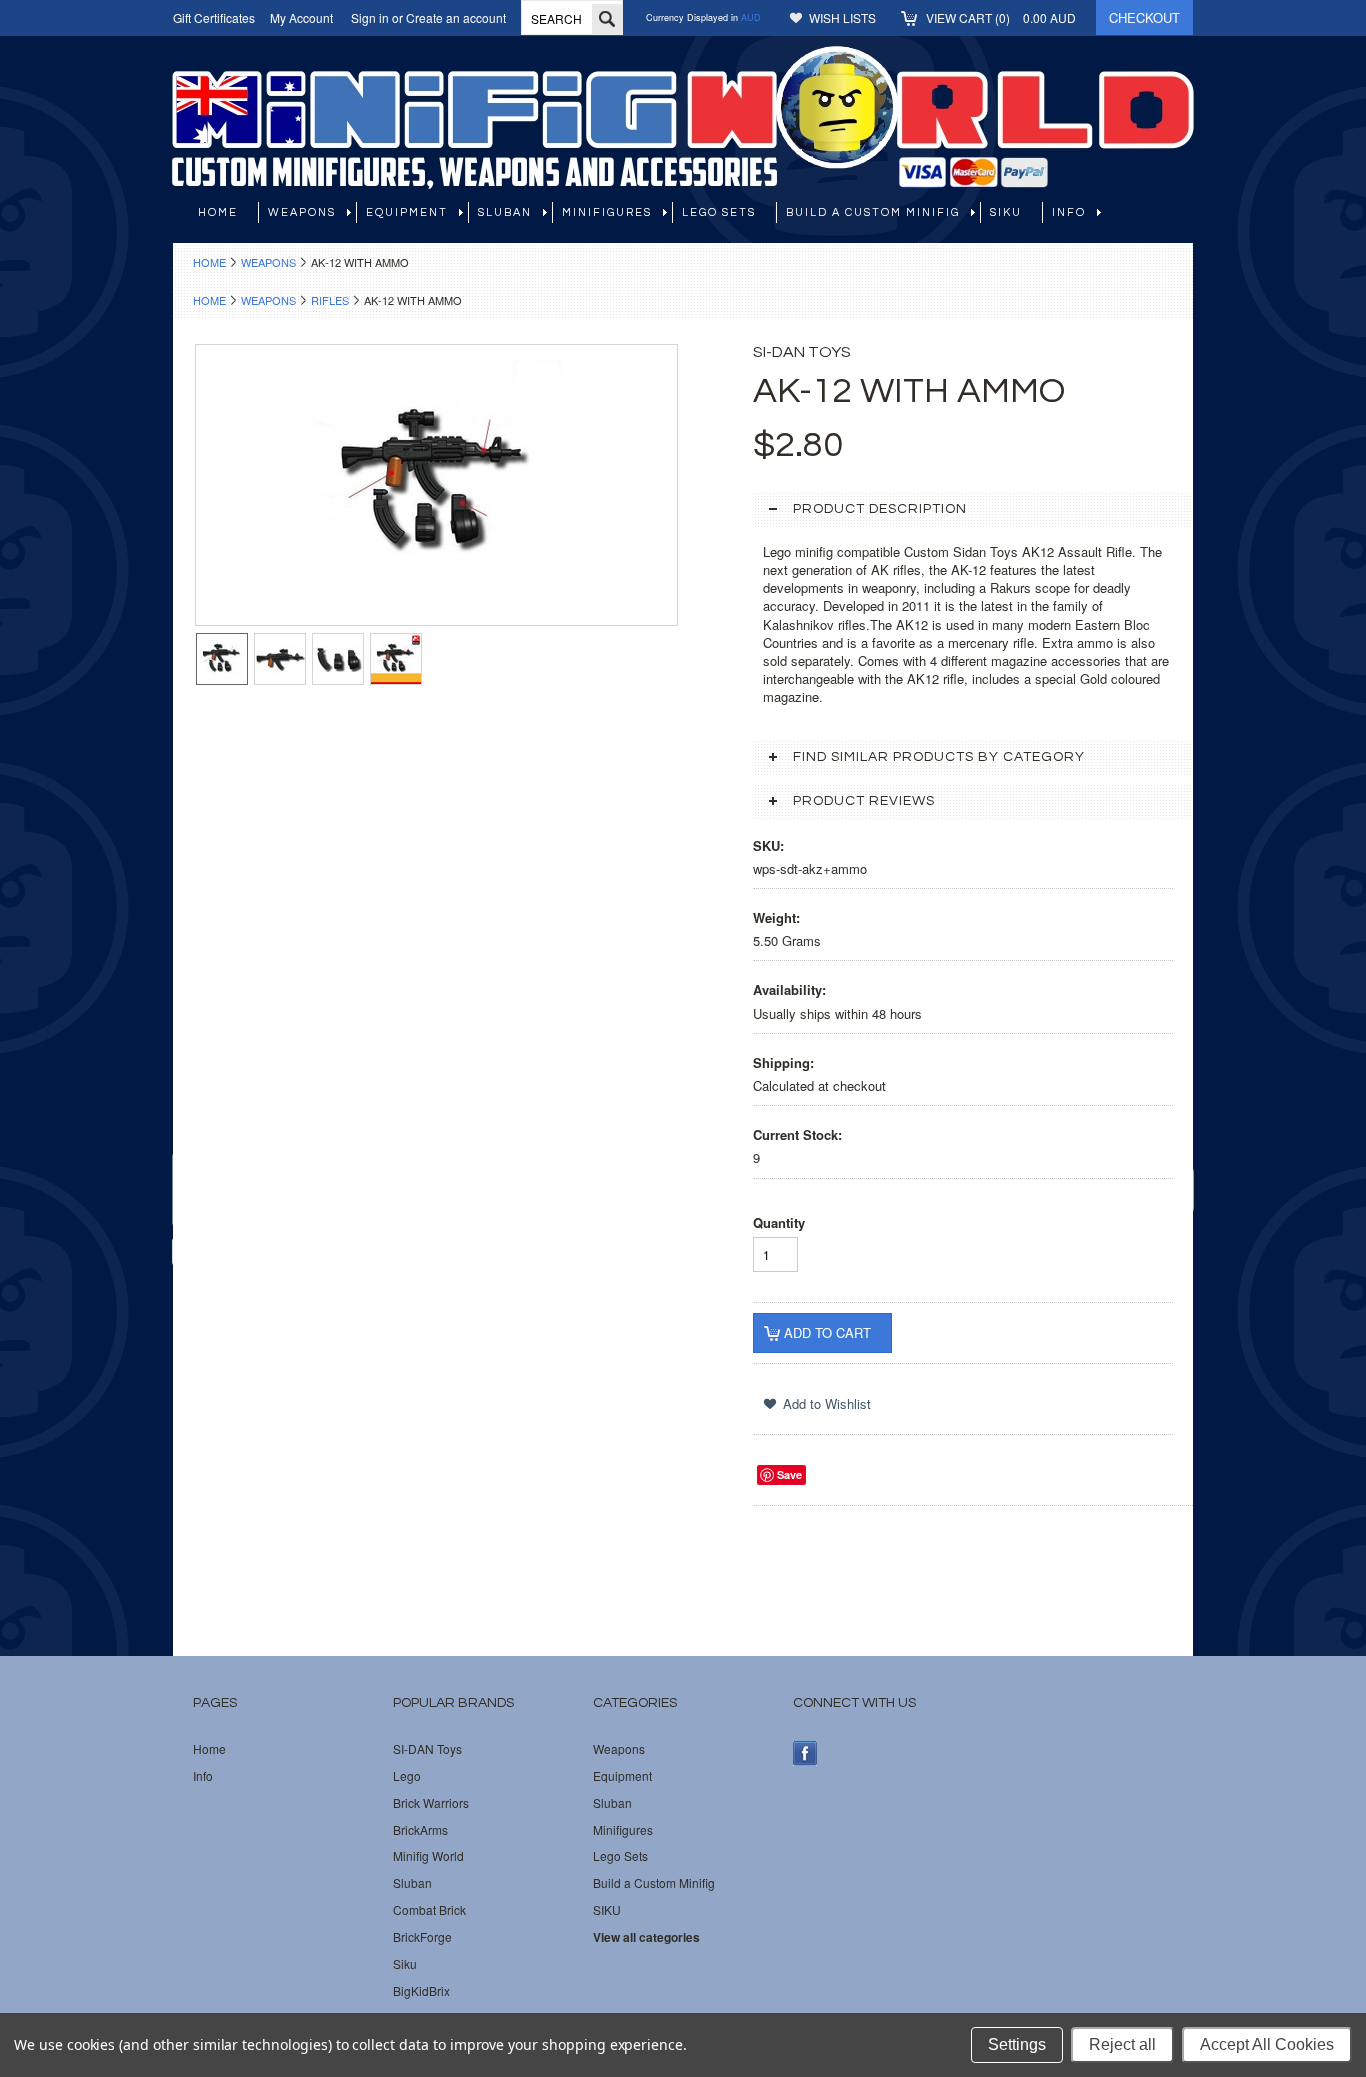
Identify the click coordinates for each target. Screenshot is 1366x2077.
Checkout (1144, 17)
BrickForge (422, 1937)
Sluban (505, 212)
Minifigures (607, 212)
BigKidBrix (421, 1991)
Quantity (779, 1222)
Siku (405, 1964)
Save (789, 1474)
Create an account (456, 17)
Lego (407, 1776)
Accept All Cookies (1267, 2044)
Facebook (805, 1753)
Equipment (407, 212)
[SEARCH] (607, 19)
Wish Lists (842, 17)
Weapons (302, 212)
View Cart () (1001, 17)
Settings (1017, 2044)
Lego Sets (719, 212)
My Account (301, 17)
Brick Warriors (431, 1803)
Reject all (1122, 2044)
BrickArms (420, 1830)
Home (209, 262)
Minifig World (428, 1856)
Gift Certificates (214, 17)
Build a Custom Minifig (873, 212)
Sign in (370, 17)
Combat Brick (429, 1910)
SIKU (1006, 212)
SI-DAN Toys (427, 1749)
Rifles (330, 300)
